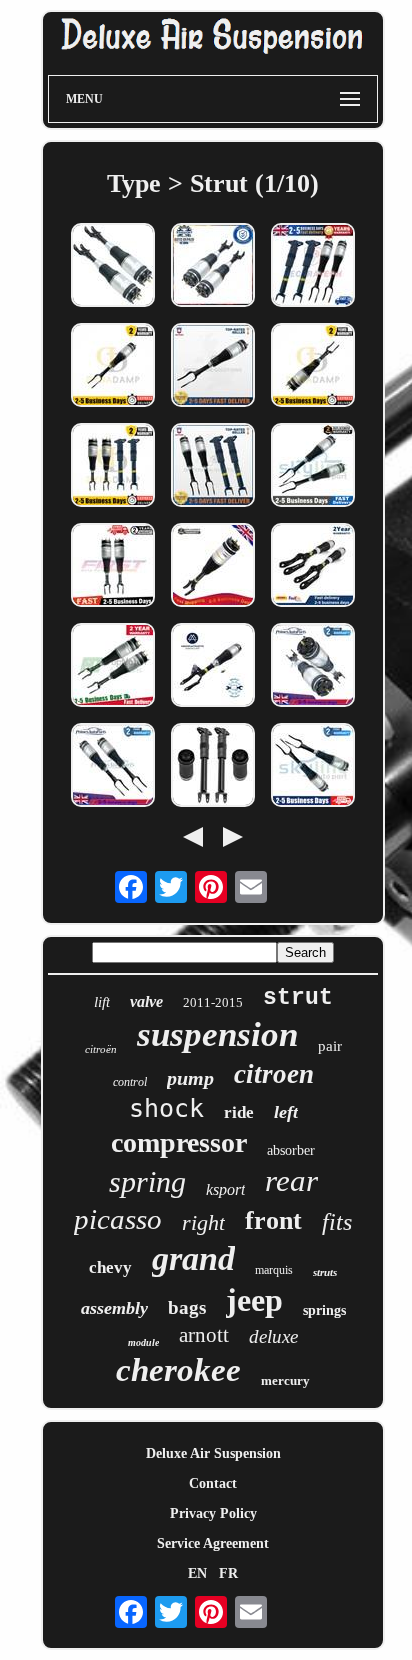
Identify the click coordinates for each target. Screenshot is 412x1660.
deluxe (273, 1336)
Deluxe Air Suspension (213, 1453)
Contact (213, 1483)
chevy (110, 1267)
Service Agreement (213, 1543)
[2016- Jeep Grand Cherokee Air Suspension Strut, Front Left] (213, 667)
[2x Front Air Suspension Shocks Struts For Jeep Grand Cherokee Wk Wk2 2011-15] (313, 667)
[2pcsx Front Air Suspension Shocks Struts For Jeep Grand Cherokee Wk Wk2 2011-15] (313, 767)
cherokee (178, 1370)
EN (197, 1573)
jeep (254, 1300)
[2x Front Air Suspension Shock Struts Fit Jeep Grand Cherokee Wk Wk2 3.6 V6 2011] (113, 567)
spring (147, 1181)
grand (193, 1258)
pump (190, 1078)
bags (187, 1307)
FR (228, 1573)
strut (298, 998)
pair (330, 1046)
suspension (217, 1034)
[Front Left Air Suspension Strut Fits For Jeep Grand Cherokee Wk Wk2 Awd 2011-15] (213, 567)
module (143, 1342)
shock (166, 1108)
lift (102, 1002)
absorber (291, 1150)
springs (324, 1310)
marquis (274, 1270)
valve (146, 1001)
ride (239, 1112)
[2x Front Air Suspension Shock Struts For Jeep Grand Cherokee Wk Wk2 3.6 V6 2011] (113, 767)
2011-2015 (213, 1002)
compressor (179, 1142)
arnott (204, 1335)
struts (325, 1272)
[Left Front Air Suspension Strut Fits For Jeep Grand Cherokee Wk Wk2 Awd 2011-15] (213, 367)
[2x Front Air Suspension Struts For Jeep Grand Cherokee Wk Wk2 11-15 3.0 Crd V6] (213, 267)
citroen (274, 1074)
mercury (285, 1380)
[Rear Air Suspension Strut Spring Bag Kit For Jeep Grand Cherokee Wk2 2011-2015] (213, 767)
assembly (114, 1308)
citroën (101, 1049)
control (130, 1082)
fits (337, 1222)
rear (291, 1180)
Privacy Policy (213, 1513)
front (273, 1220)
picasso (118, 1219)
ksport (225, 1189)
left (286, 1112)
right (203, 1222)
